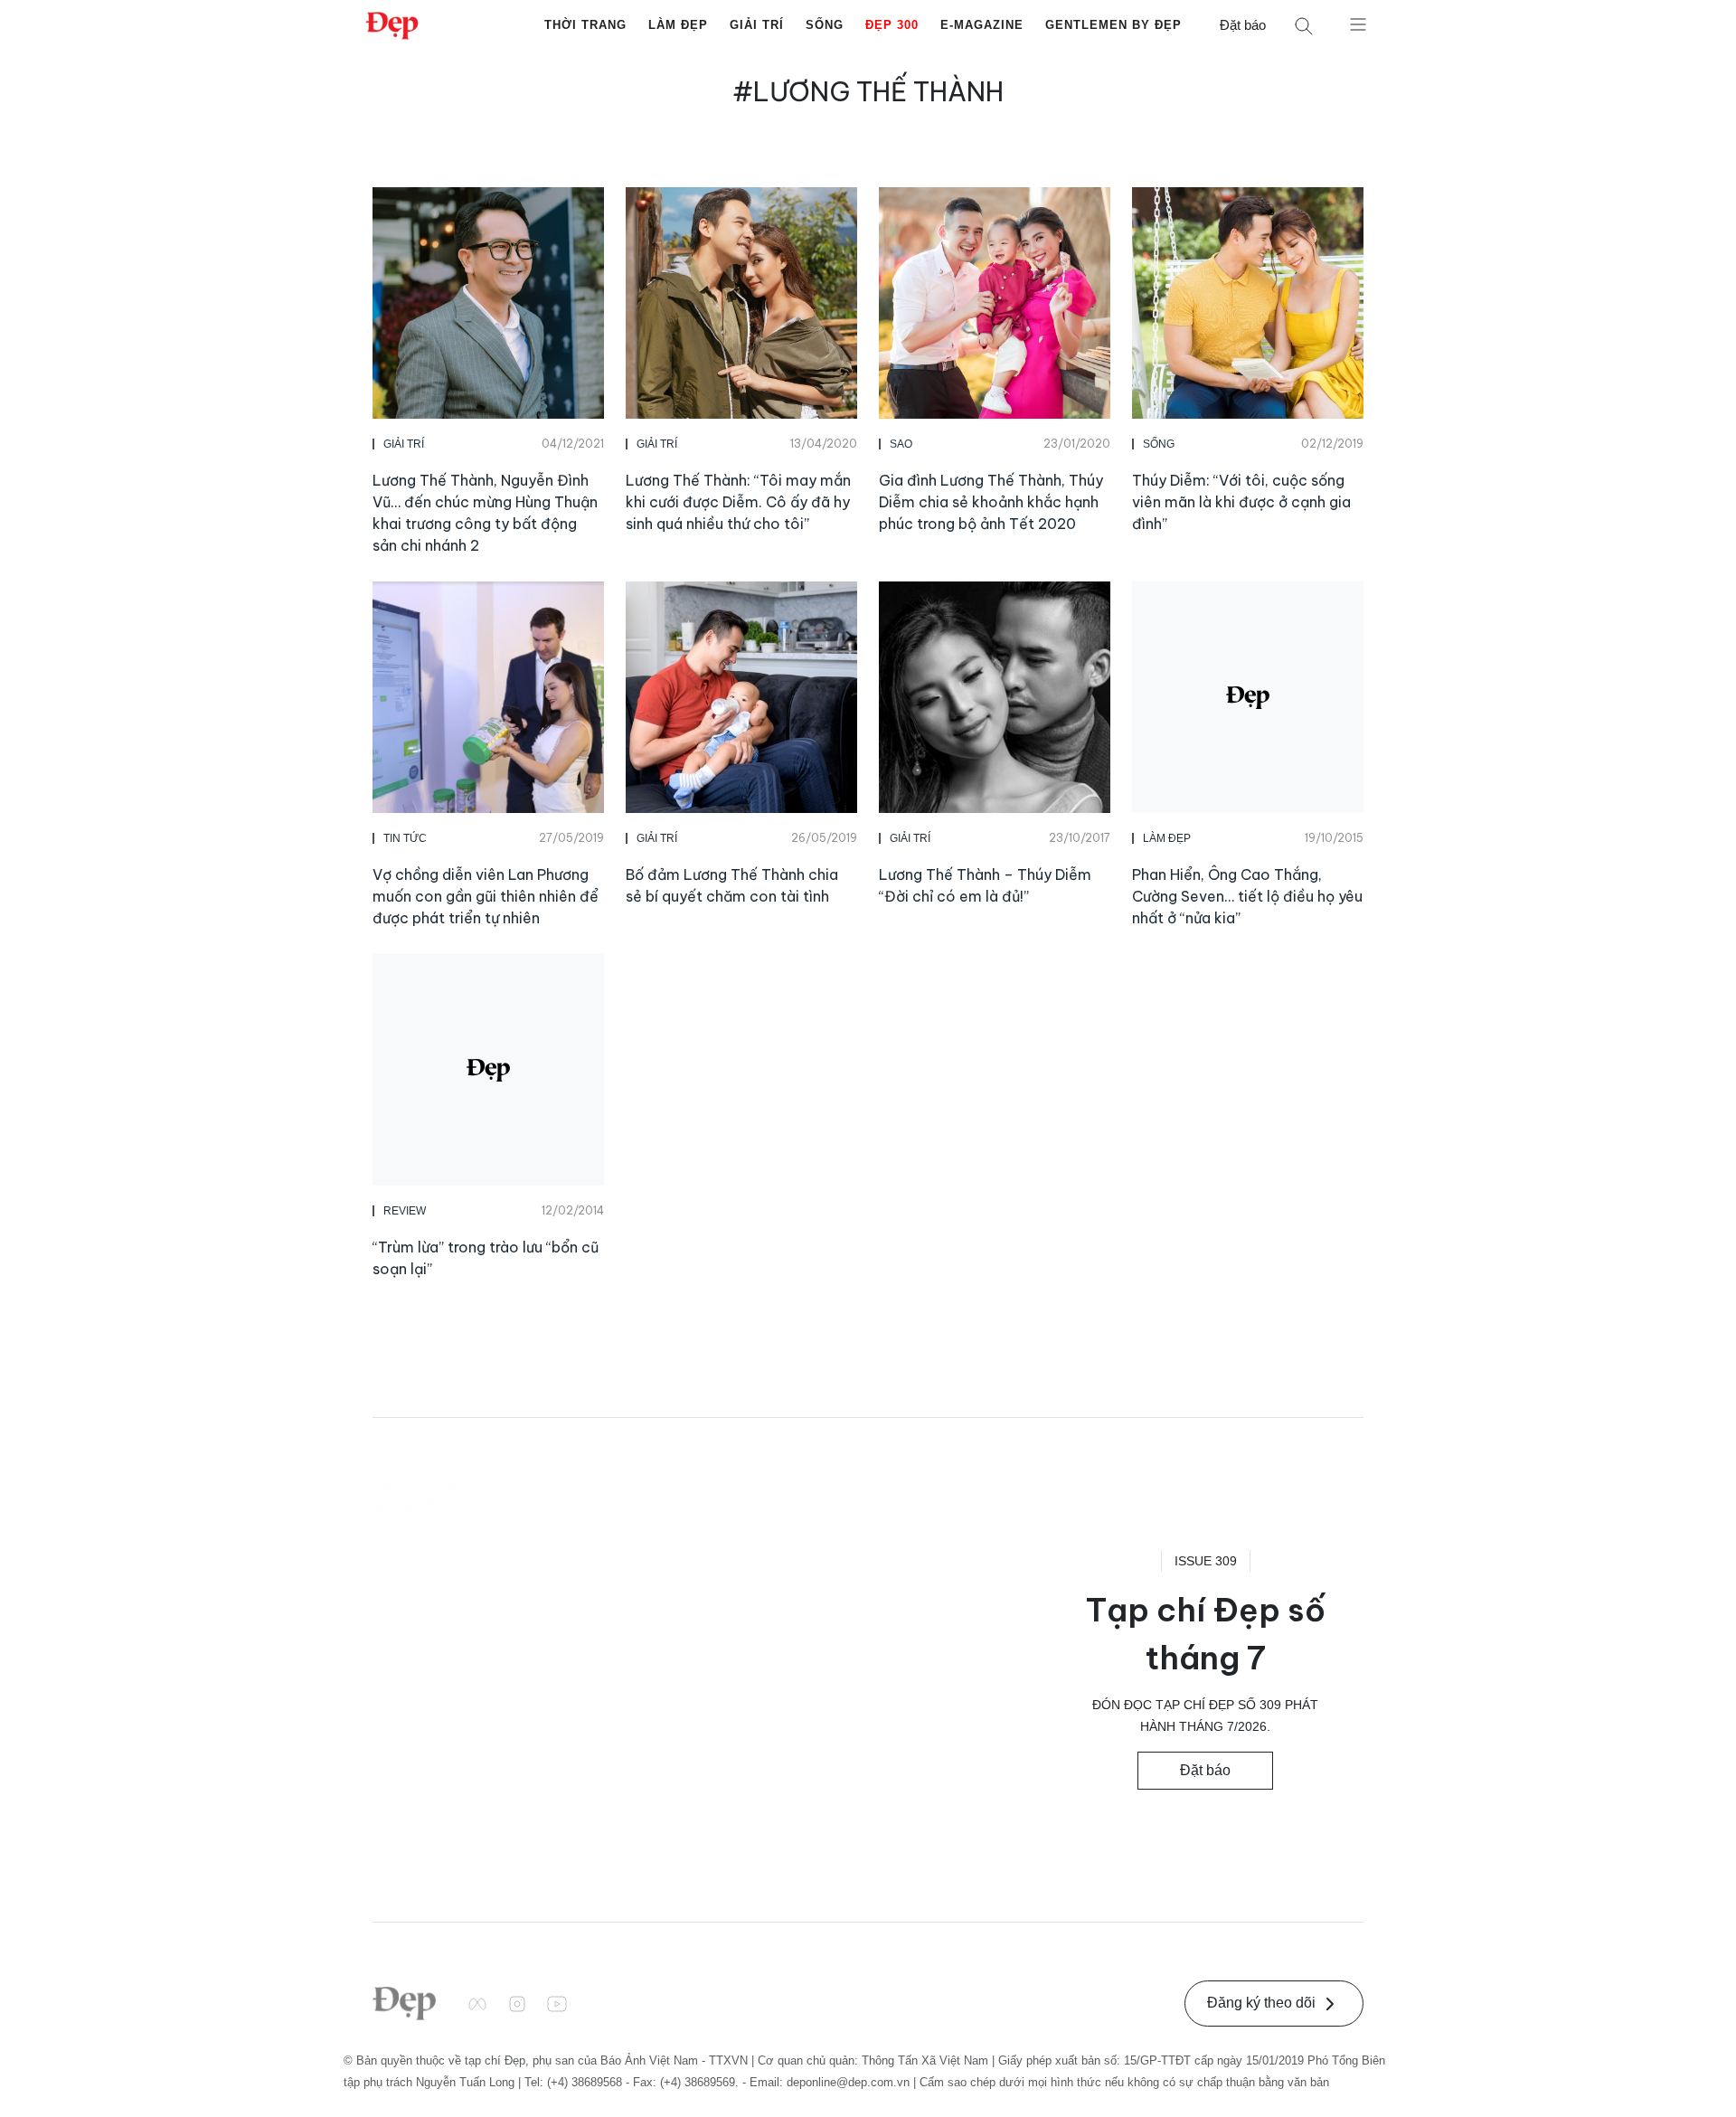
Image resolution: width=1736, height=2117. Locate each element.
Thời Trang (585, 25)
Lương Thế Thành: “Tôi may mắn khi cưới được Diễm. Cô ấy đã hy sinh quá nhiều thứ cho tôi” (738, 502)
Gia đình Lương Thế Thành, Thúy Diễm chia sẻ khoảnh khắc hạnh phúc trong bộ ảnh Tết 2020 (991, 502)
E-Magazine (982, 25)
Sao (901, 444)
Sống (825, 25)
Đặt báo (1243, 25)
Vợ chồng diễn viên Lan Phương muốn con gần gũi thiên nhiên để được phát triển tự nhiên (486, 896)
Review (405, 1211)
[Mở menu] (1358, 24)
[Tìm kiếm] (1304, 26)
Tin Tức (405, 838)
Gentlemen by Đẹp (1113, 25)
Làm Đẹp (678, 25)
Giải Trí (757, 25)
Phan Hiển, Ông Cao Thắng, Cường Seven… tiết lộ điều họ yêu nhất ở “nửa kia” (1247, 896)
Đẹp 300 (892, 25)
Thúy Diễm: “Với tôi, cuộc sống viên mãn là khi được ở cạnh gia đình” (1241, 502)
